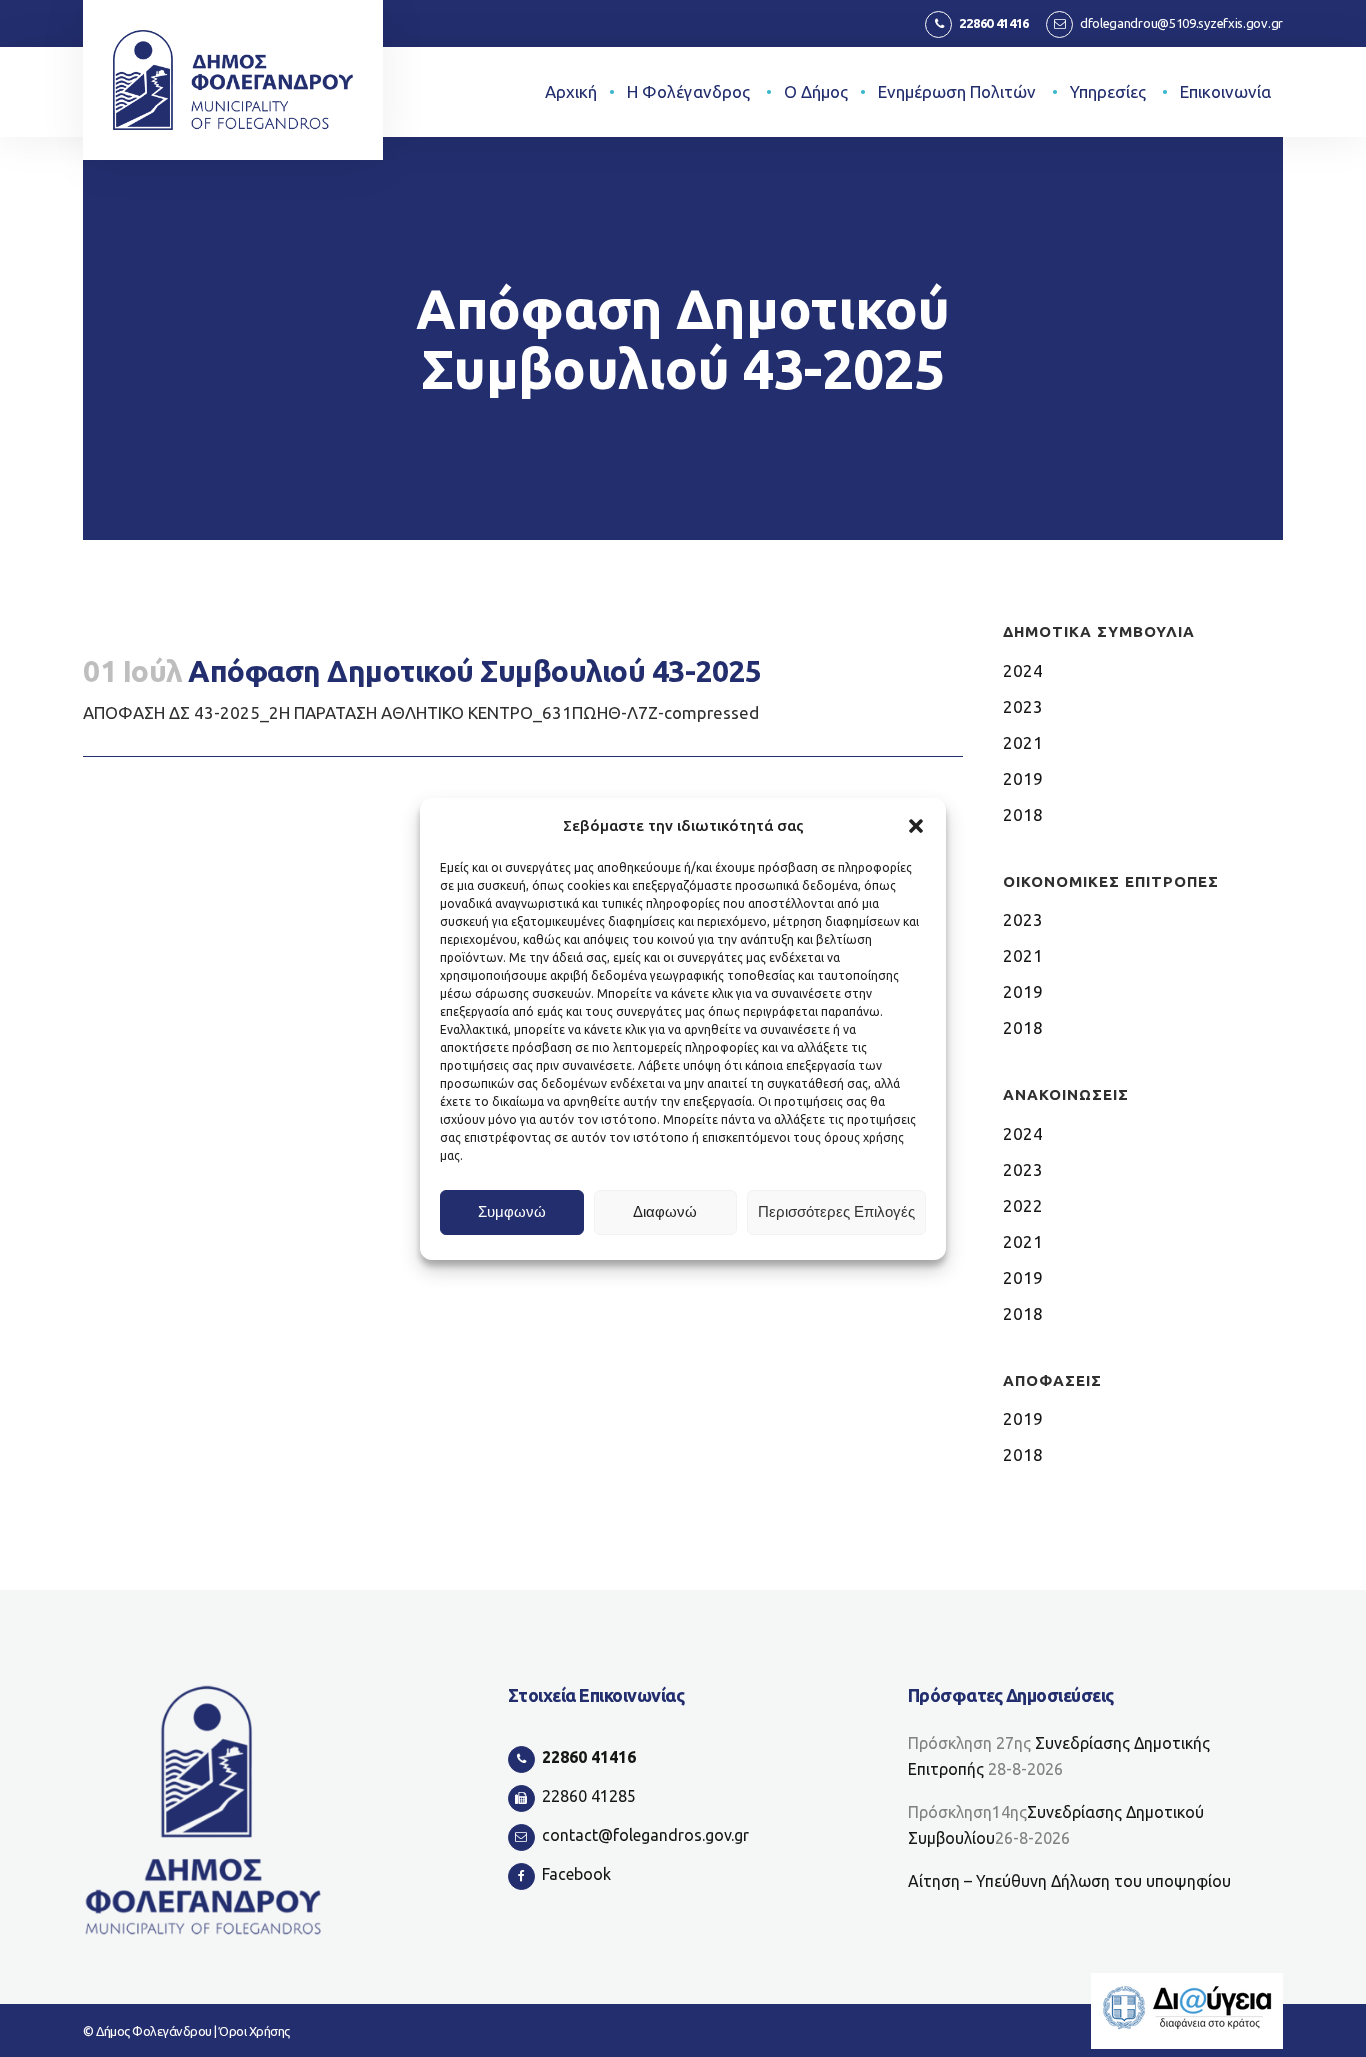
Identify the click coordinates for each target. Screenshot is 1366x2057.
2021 (1023, 742)
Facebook (576, 1874)
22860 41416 (994, 23)
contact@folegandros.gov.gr (645, 1835)
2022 (1023, 1205)
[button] (916, 826)
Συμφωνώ (512, 1211)
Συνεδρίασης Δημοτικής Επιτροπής (1059, 1756)
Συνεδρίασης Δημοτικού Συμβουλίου (1056, 1825)
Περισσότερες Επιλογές (836, 1211)
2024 (1023, 670)
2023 (1023, 706)
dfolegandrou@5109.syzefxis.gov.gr (1181, 23)
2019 (1023, 778)
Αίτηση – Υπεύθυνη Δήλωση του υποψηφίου (1069, 1881)
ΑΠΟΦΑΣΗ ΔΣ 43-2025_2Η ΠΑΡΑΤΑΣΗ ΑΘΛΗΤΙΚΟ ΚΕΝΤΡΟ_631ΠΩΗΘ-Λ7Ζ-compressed (421, 712)
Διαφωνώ (665, 1211)
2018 (1023, 814)
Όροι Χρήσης (254, 2031)
